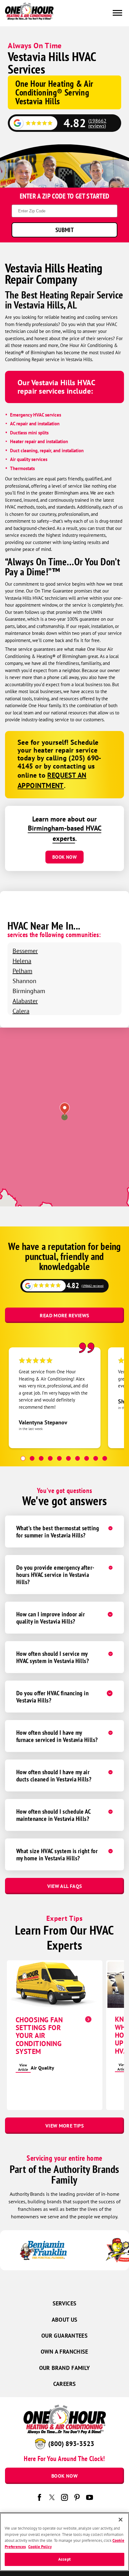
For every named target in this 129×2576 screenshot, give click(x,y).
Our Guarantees (64, 2336)
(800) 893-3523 (71, 2444)
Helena (22, 961)
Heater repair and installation (39, 441)
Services (65, 2303)
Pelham (22, 971)
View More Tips (64, 2126)
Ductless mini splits (29, 433)
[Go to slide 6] (68, 1458)
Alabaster (25, 1001)
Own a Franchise (64, 2352)
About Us (65, 2320)
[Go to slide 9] (96, 1458)
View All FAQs (65, 1886)
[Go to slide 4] (50, 1458)
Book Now (64, 857)
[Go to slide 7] (77, 1458)
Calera (21, 1011)
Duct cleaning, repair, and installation (47, 451)
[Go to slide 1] (23, 1458)
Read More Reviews (64, 1315)
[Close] (121, 2520)
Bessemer (25, 951)
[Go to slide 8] (87, 1458)
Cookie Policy (40, 2547)
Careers (65, 2384)
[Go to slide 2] (32, 1458)
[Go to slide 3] (41, 1458)
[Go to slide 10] (105, 1458)
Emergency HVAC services (36, 415)
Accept (64, 2559)
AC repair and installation (35, 424)
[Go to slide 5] (59, 1458)
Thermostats (22, 468)
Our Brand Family (65, 2368)
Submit (64, 230)
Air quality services (29, 459)
